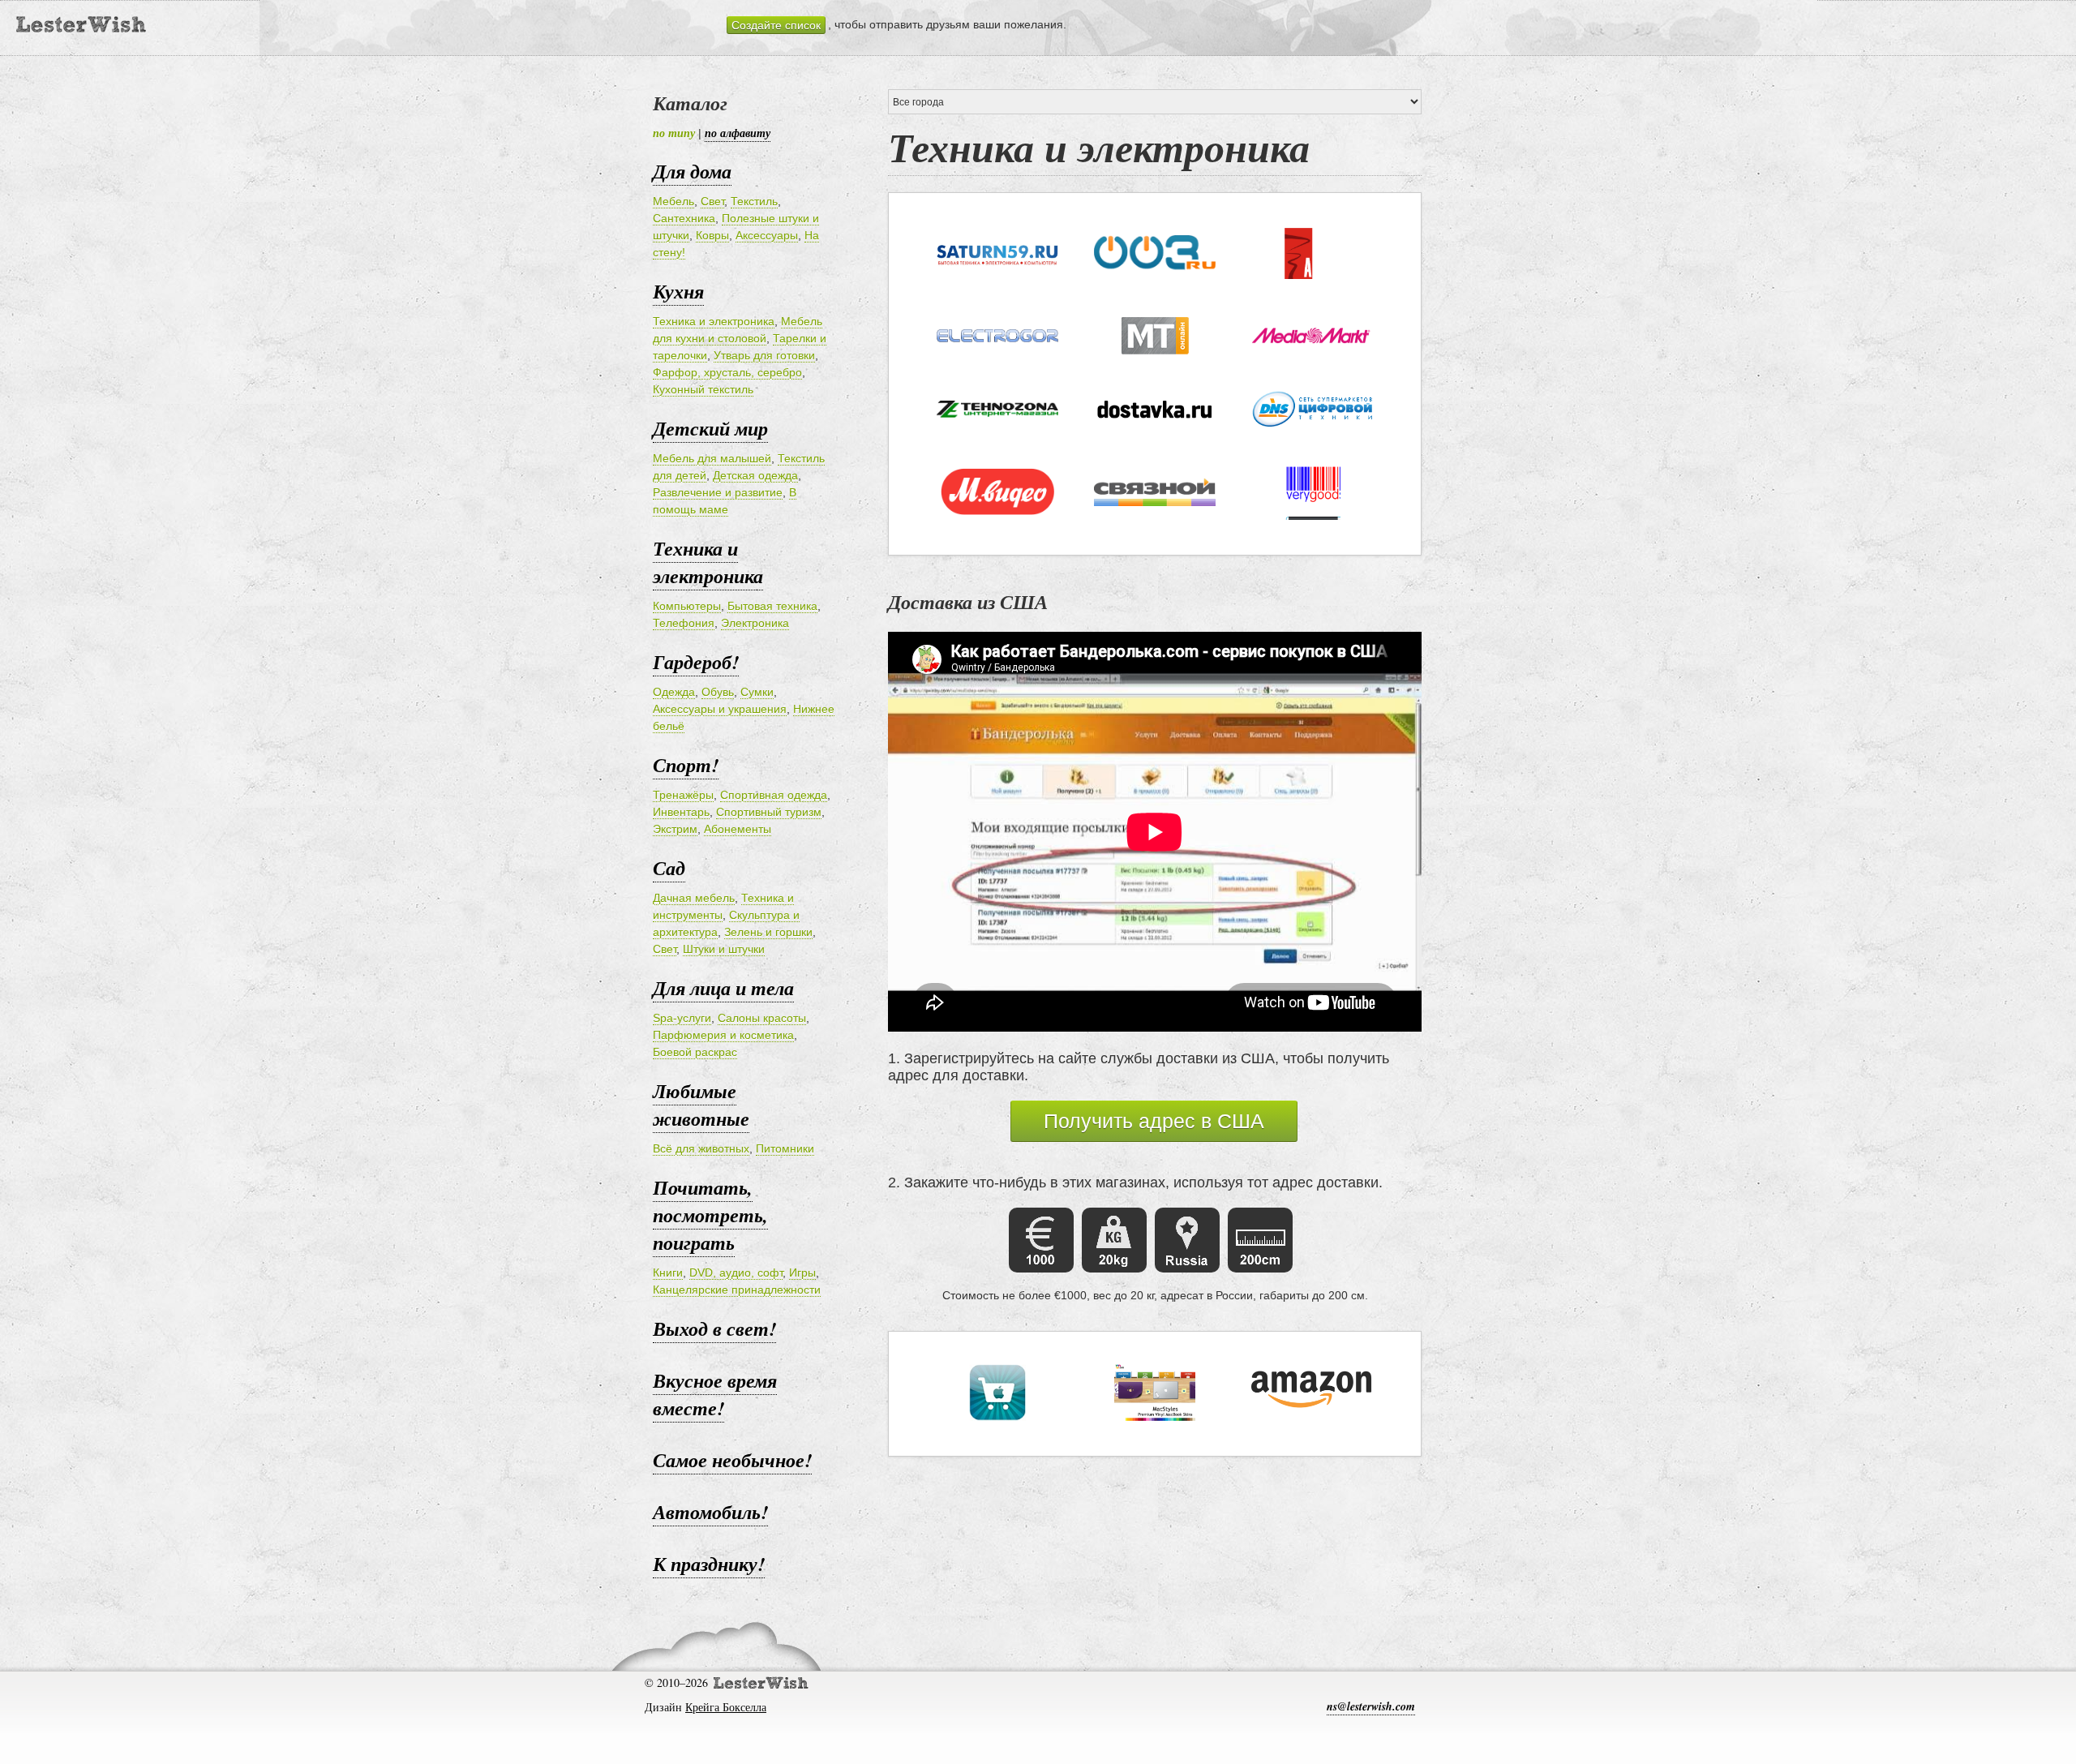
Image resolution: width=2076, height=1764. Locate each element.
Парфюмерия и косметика (723, 1035)
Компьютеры (687, 606)
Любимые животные (701, 1105)
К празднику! (709, 1564)
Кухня (678, 291)
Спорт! (686, 765)
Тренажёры (683, 795)
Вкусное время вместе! (715, 1394)
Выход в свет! (714, 1328)
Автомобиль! (710, 1512)
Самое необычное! (732, 1460)
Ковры (712, 235)
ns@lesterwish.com (1371, 1706)
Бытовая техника (772, 606)
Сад (669, 868)
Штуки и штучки (724, 949)
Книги (668, 1273)
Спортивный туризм (769, 812)
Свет (712, 201)
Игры (802, 1273)
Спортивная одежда (774, 795)
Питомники (785, 1148)
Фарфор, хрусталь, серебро (727, 372)
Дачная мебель (694, 898)
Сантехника (684, 218)
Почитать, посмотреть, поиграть (710, 1215)
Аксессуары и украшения (720, 709)
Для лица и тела (723, 988)
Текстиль (754, 201)
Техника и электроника (714, 321)
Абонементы (738, 829)
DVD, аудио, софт (736, 1273)
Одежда (674, 692)
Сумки (757, 692)
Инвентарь (681, 812)
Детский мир (710, 428)
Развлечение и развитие (718, 492)
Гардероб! (696, 662)
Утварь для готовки (764, 355)
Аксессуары (767, 235)
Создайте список (776, 25)
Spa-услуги (682, 1018)
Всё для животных (701, 1148)
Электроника (755, 623)
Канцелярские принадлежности (737, 1290)
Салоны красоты (762, 1018)
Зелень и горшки (768, 932)
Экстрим (675, 829)
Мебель (673, 201)
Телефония (684, 623)
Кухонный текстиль (703, 389)
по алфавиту (738, 133)
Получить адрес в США (1154, 1121)
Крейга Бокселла (726, 1707)
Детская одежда (755, 475)
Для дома (692, 171)
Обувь (718, 692)
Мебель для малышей (712, 458)
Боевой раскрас (695, 1052)
